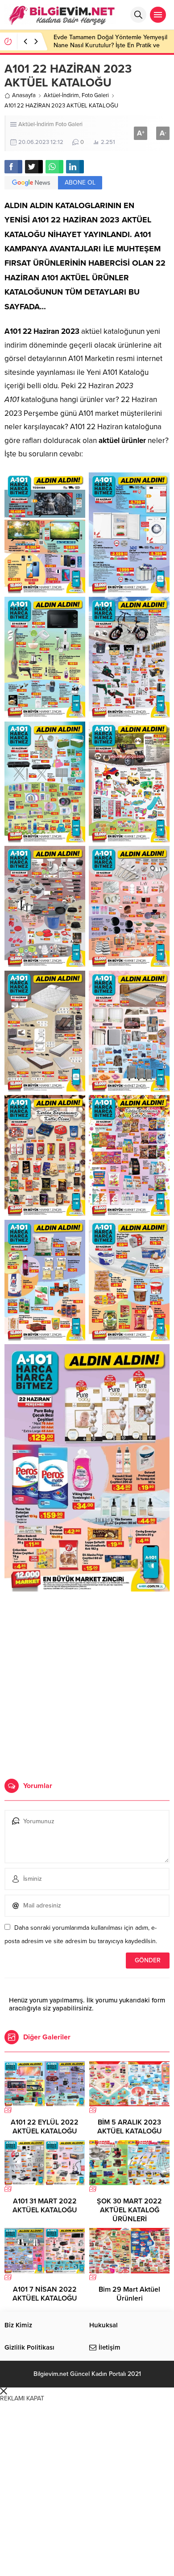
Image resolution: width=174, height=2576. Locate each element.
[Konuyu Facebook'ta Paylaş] (13, 167)
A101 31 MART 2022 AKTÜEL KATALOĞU (45, 2206)
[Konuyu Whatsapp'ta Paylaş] (54, 167)
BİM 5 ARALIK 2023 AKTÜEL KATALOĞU (130, 2127)
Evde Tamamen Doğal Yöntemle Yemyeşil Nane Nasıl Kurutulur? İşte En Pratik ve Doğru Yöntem (110, 45)
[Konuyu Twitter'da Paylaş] (34, 167)
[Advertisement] (87, 1678)
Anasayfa (24, 95)
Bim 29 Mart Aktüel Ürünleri (129, 2294)
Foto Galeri (95, 95)
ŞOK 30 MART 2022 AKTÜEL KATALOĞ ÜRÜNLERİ (129, 2210)
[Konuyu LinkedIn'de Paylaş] (75, 167)
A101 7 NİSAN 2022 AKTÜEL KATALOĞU (45, 2294)
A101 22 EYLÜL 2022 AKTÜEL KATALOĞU (45, 2127)
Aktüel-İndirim (61, 95)
